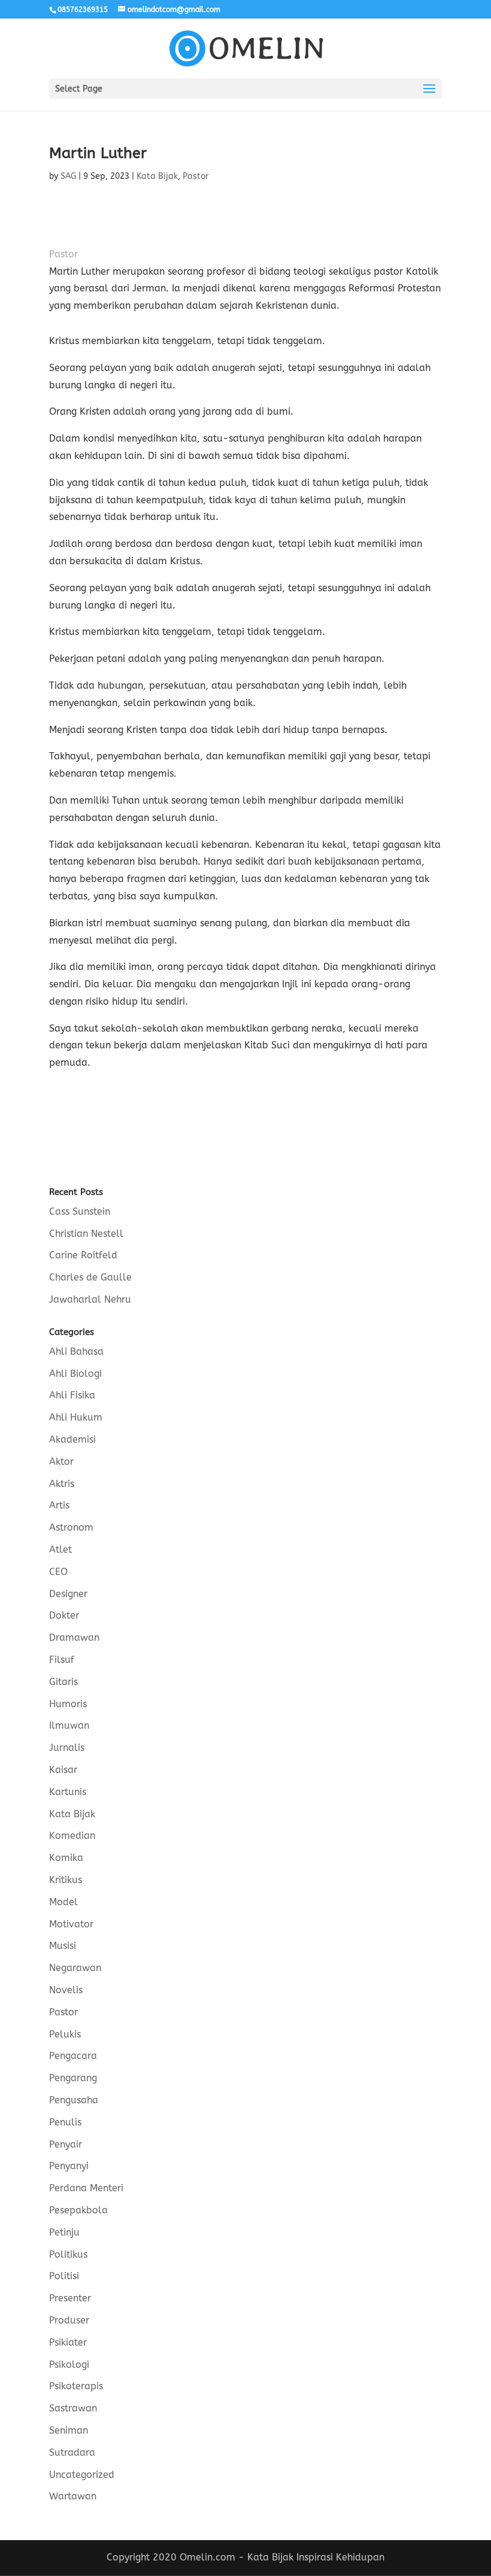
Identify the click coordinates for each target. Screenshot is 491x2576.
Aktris (62, 1484)
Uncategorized (82, 2475)
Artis (59, 1505)
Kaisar (63, 1770)
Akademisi (72, 1439)
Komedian (72, 1836)
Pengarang (73, 2078)
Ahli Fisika (72, 1395)
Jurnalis (67, 1748)
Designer (68, 1594)
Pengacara (73, 2056)
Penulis (65, 2122)
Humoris (68, 1704)
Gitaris (63, 1682)
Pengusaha (74, 2100)
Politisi (64, 2276)
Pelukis (65, 2034)
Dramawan (74, 1637)
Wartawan (73, 2496)
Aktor (61, 1462)
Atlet (60, 1549)
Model (63, 1902)
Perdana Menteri (86, 2188)
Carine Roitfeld (83, 1255)
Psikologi (69, 2364)
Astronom (71, 1527)
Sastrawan (73, 2408)
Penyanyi (69, 2166)
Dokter (64, 1615)
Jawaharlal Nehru (90, 1299)
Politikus (68, 2254)
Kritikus (66, 1880)
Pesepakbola (78, 2210)
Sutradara (72, 2452)
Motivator (71, 1924)
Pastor (196, 176)
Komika (66, 1858)
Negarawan (75, 1968)
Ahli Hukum (76, 1417)
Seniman (69, 2430)
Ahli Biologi (75, 1374)
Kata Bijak (157, 176)
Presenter (70, 2298)
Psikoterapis (76, 2386)
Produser (69, 2320)
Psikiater (68, 2342)
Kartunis (68, 1792)
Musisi (63, 1946)
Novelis (66, 1990)
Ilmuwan (69, 1725)
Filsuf (62, 1660)
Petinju (64, 2232)
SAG (68, 176)
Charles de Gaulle (90, 1277)
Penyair (66, 2144)
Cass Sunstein (80, 1211)
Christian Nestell (86, 1234)
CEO (58, 1572)
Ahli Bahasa (76, 1351)
